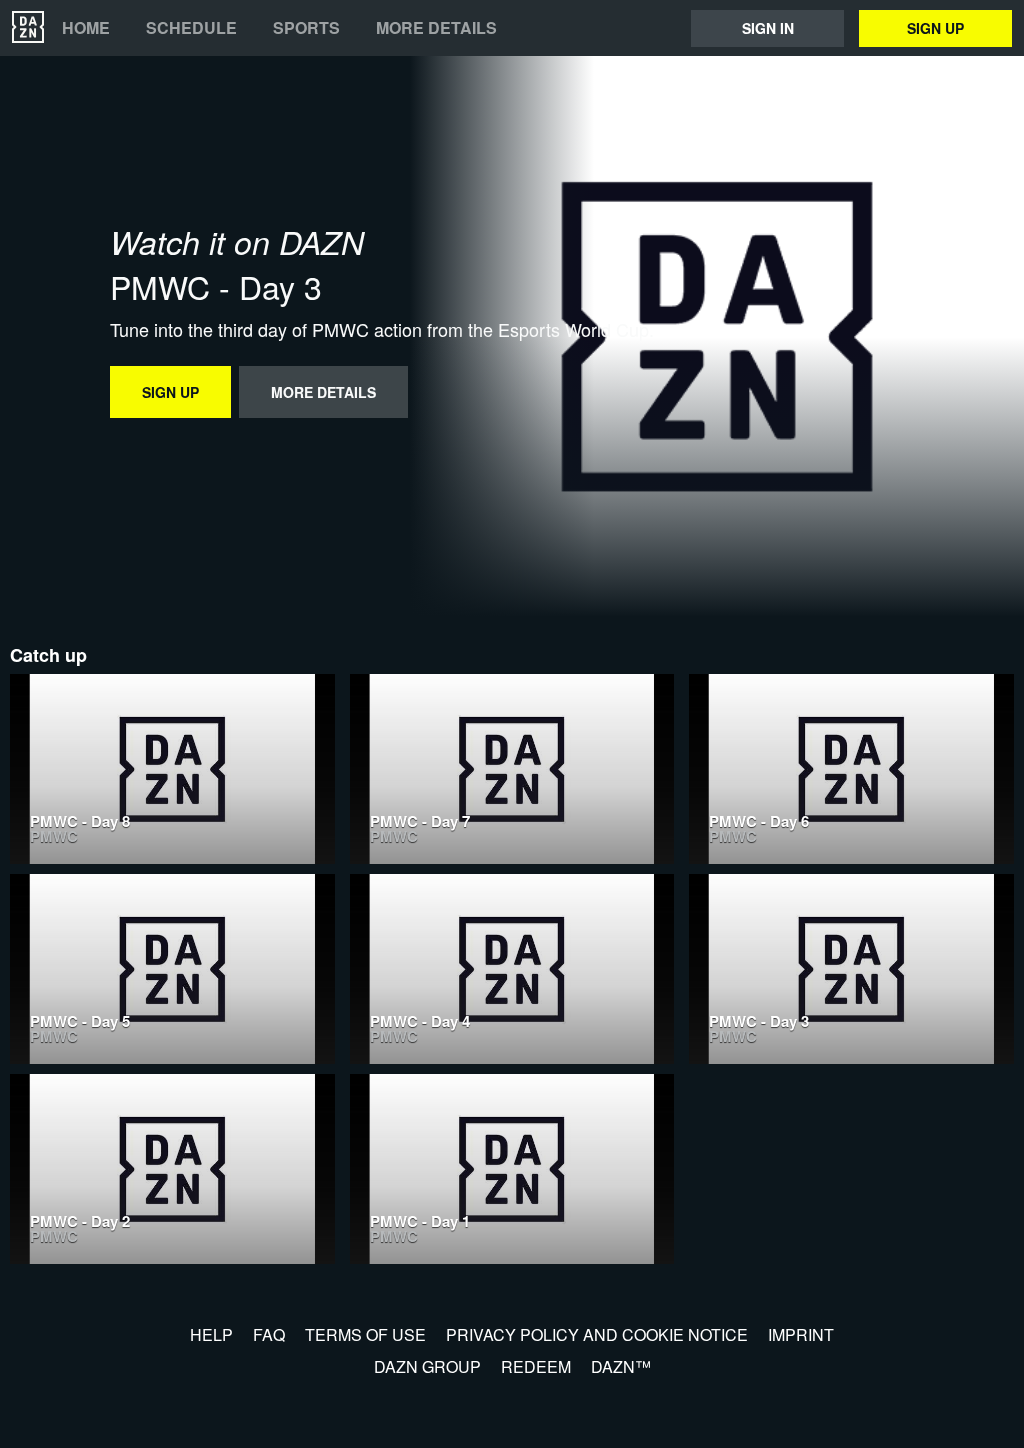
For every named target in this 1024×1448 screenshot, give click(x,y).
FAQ (269, 1334)
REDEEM (536, 1366)
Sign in (768, 28)
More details (436, 28)
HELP (211, 1334)
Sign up (935, 28)
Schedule (191, 28)
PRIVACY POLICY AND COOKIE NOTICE (597, 1334)
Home (86, 28)
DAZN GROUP (427, 1366)
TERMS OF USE (365, 1334)
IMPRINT (801, 1334)
